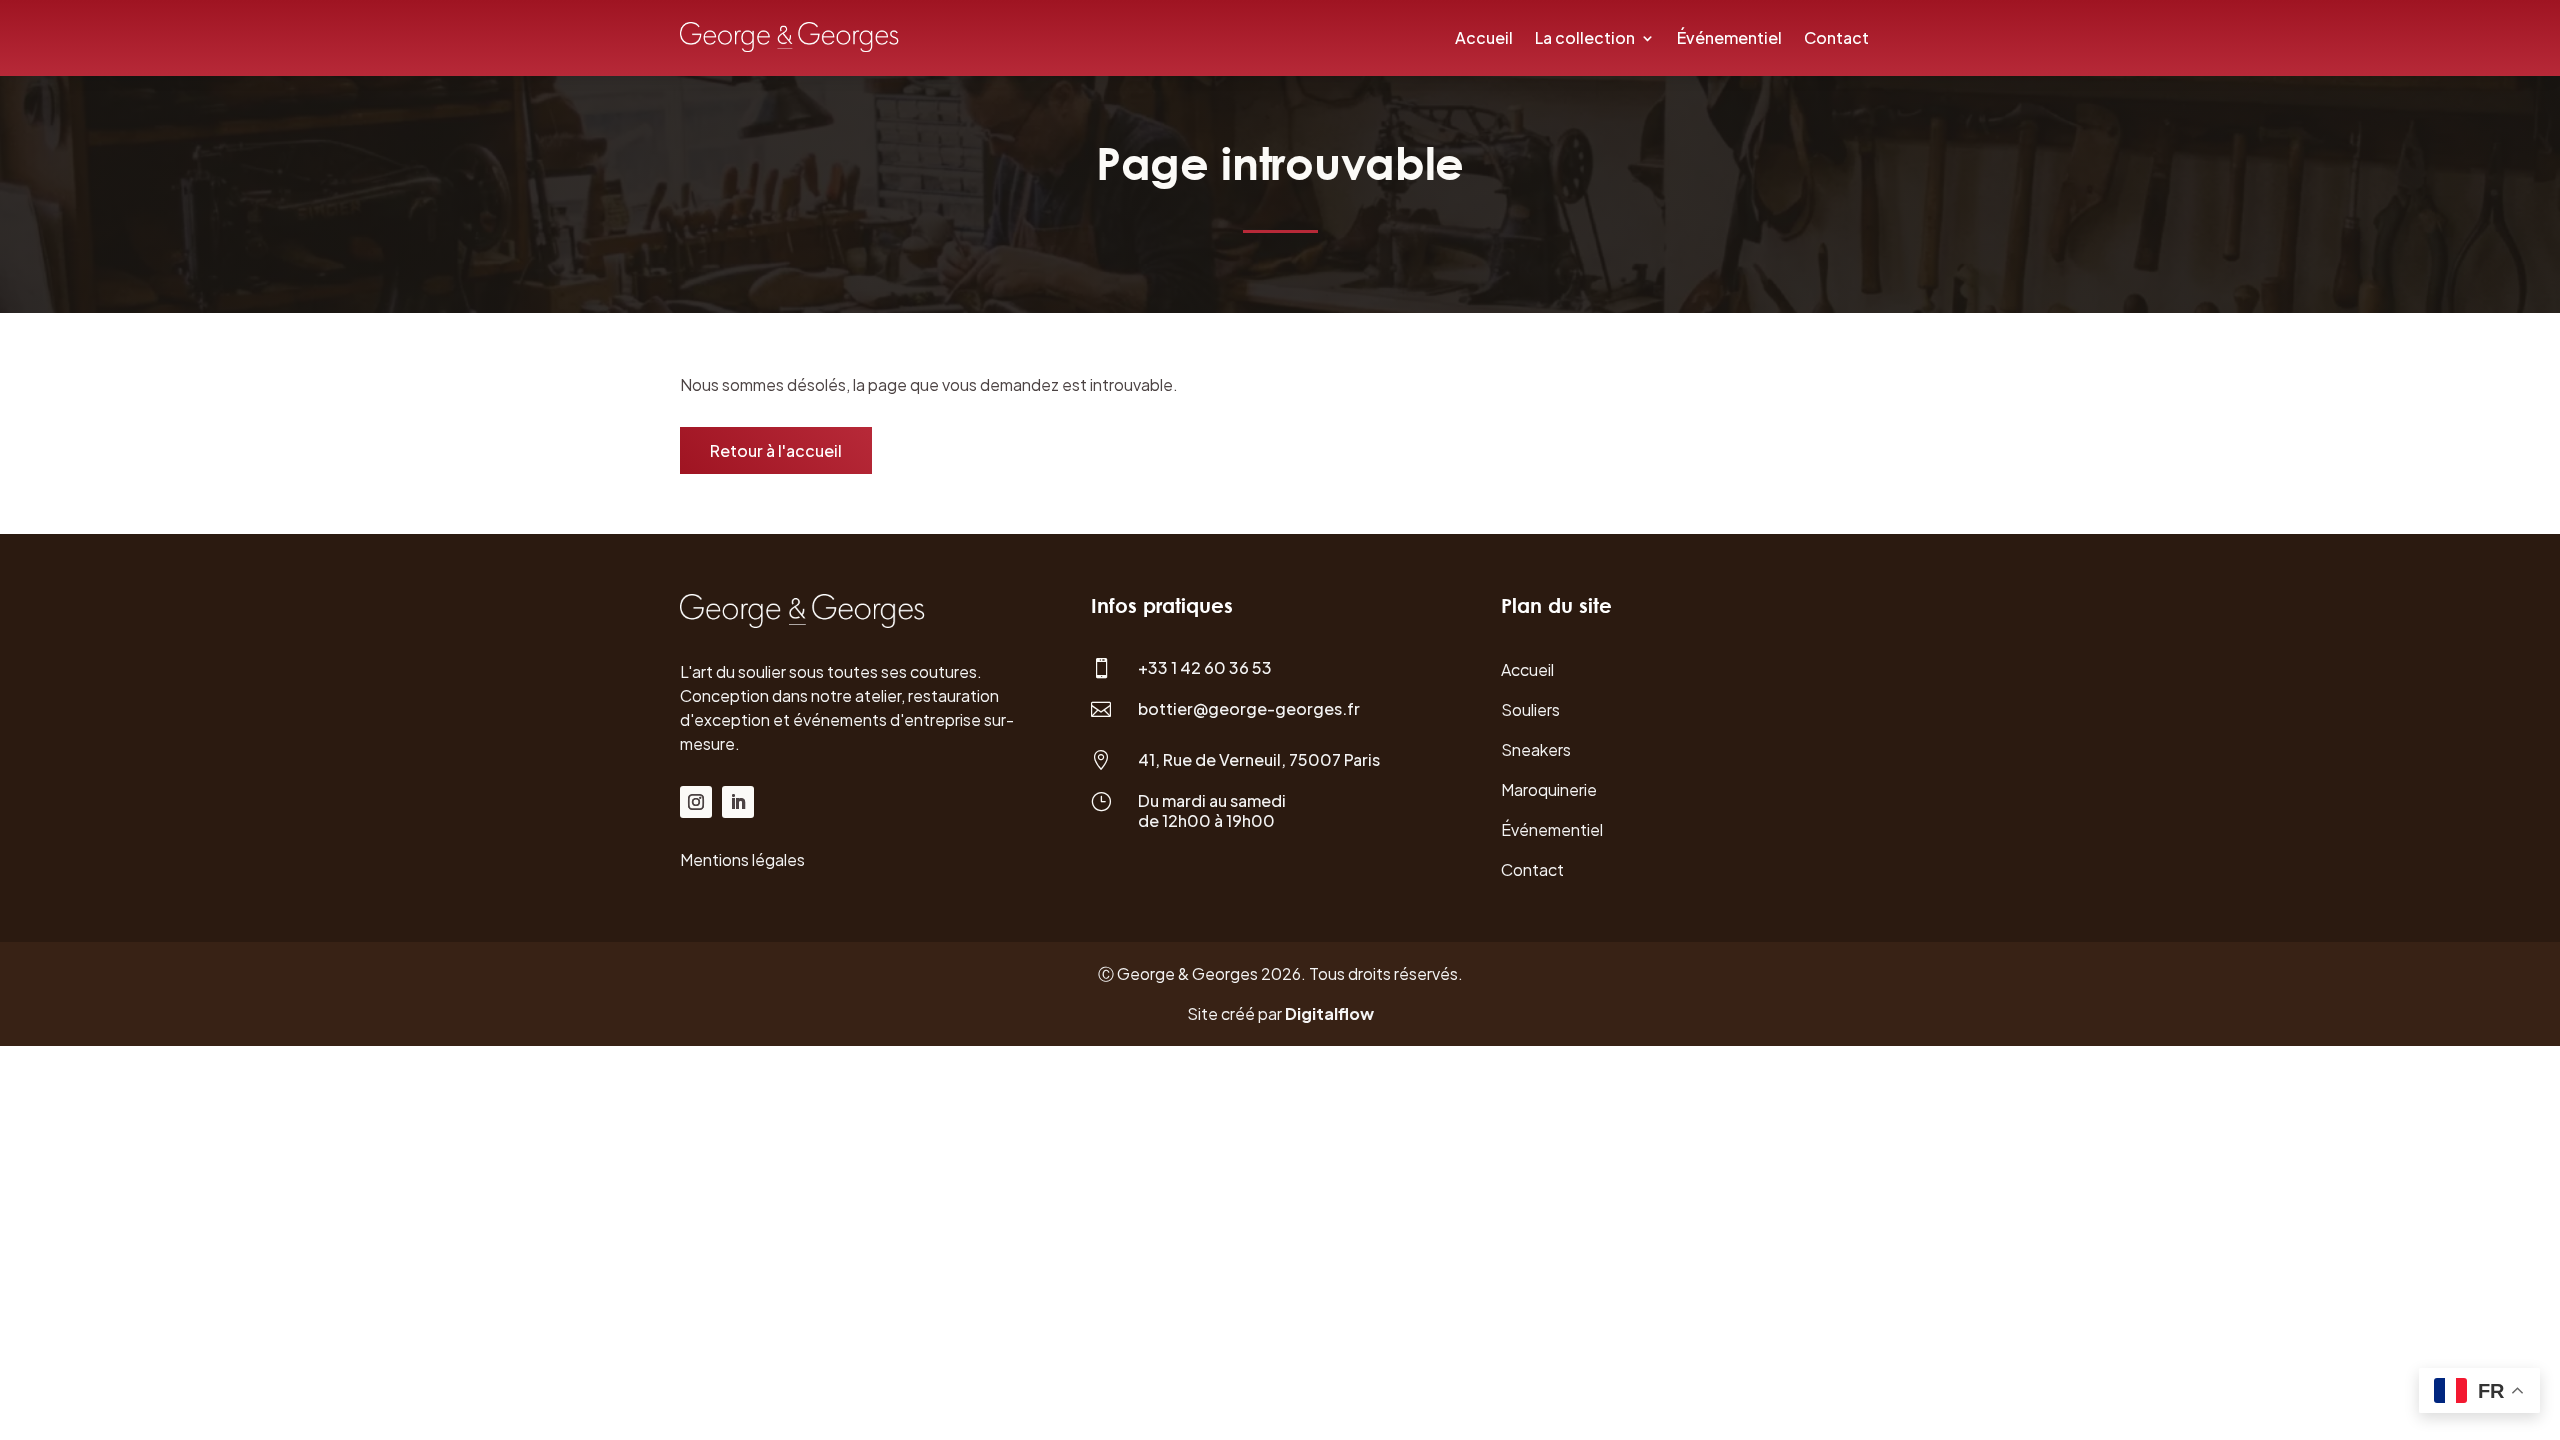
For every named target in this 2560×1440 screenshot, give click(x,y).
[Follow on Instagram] (696, 802)
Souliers (1530, 709)
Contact (1836, 37)
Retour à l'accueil (776, 450)
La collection (1585, 37)
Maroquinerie (1549, 789)
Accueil (1484, 37)
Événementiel (1729, 37)
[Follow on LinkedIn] (738, 802)
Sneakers (1536, 749)
